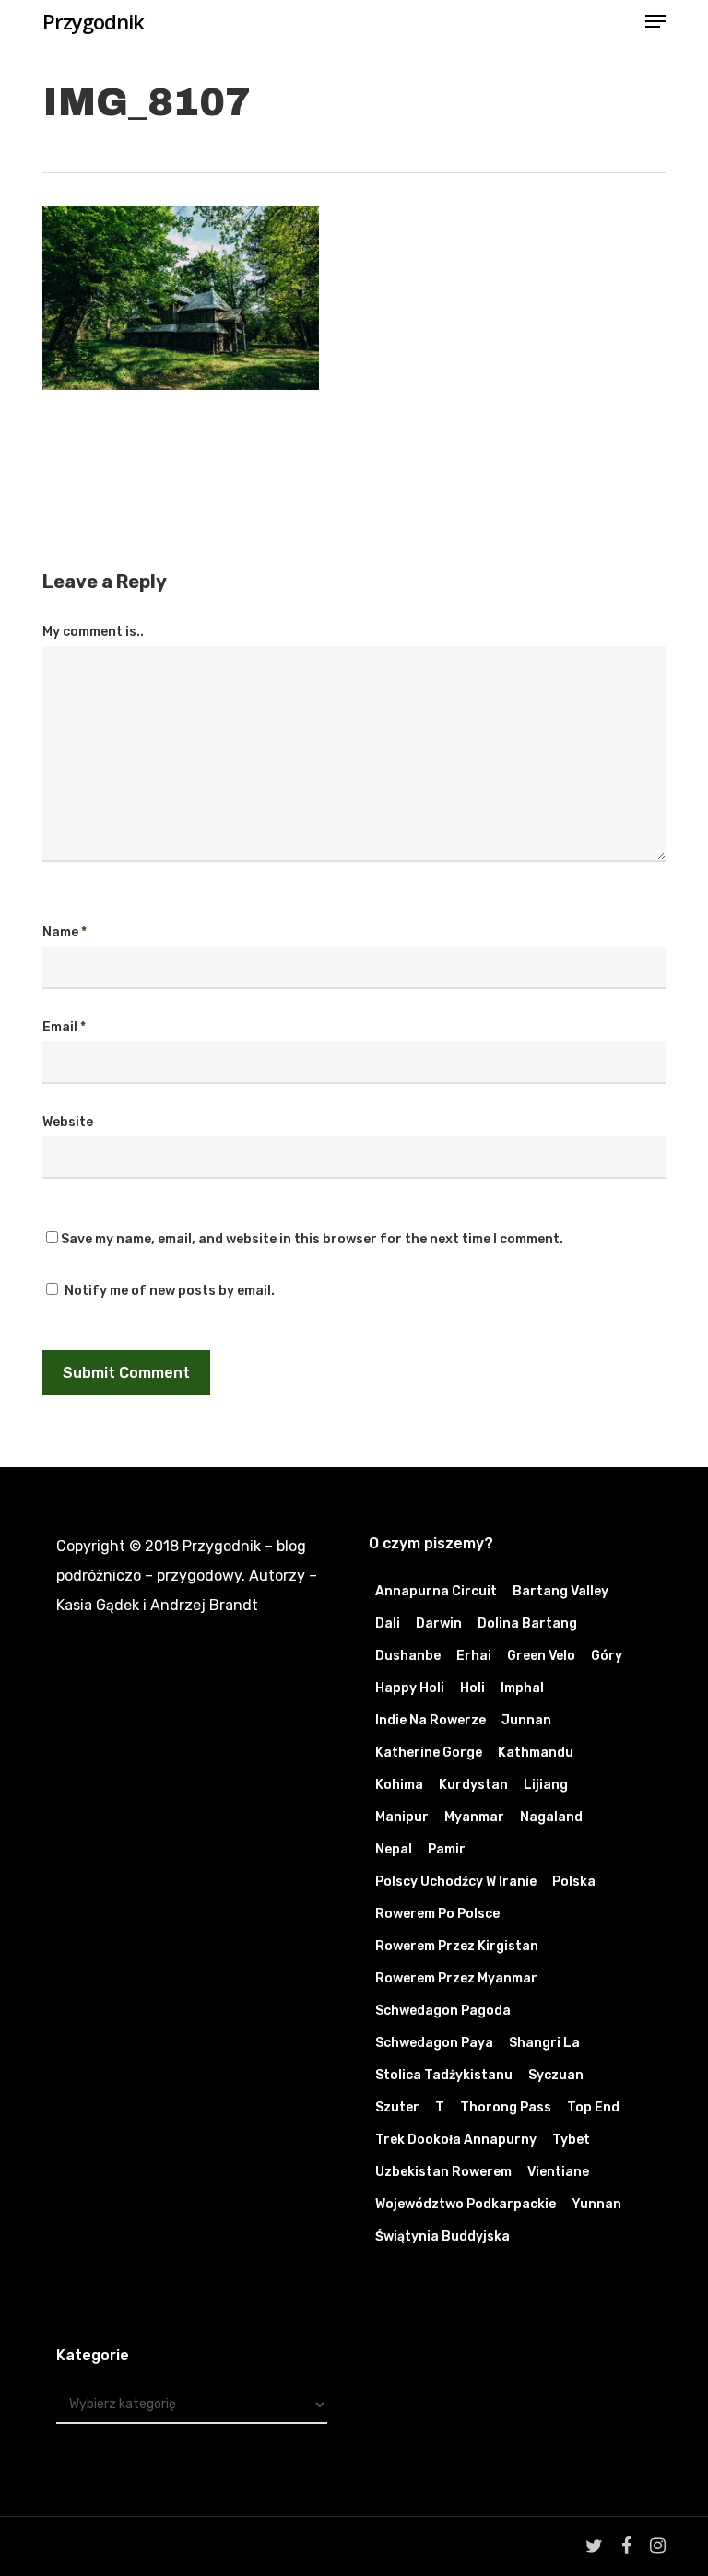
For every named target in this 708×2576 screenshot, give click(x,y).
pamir (447, 1849)
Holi (472, 1688)
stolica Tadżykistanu (444, 2075)
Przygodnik (93, 21)
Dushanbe (408, 1656)
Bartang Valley (560, 1591)
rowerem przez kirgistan (457, 1946)
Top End (593, 2107)
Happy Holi (410, 1688)
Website (68, 1122)
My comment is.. (93, 632)
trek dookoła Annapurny (456, 2140)
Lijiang (546, 1785)
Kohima (399, 1785)
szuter (397, 2107)
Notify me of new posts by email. (170, 1291)
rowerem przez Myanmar (456, 1978)
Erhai (474, 1656)
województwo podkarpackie (466, 2204)
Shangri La (544, 2043)
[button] (655, 21)
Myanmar (474, 1817)
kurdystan (473, 1785)
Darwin (439, 1623)
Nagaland (551, 1817)
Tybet (571, 2140)
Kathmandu (536, 1753)
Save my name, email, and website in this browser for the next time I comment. (312, 1239)
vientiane (558, 2172)
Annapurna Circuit (436, 1591)
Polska (574, 1882)
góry (607, 1656)
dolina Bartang (527, 1623)
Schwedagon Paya (434, 2043)
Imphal (522, 1688)
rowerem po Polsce (437, 1914)
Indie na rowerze (431, 1720)
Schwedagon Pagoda (443, 2011)
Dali (388, 1623)
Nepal (394, 1849)
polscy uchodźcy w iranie (456, 1882)
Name (65, 932)
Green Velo (541, 1656)
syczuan (556, 2075)
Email (64, 1027)
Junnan (526, 1720)
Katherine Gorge (429, 1753)
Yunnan (596, 2204)
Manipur (402, 1817)
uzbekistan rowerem (443, 2172)
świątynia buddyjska (442, 2236)
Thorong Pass (506, 2107)
